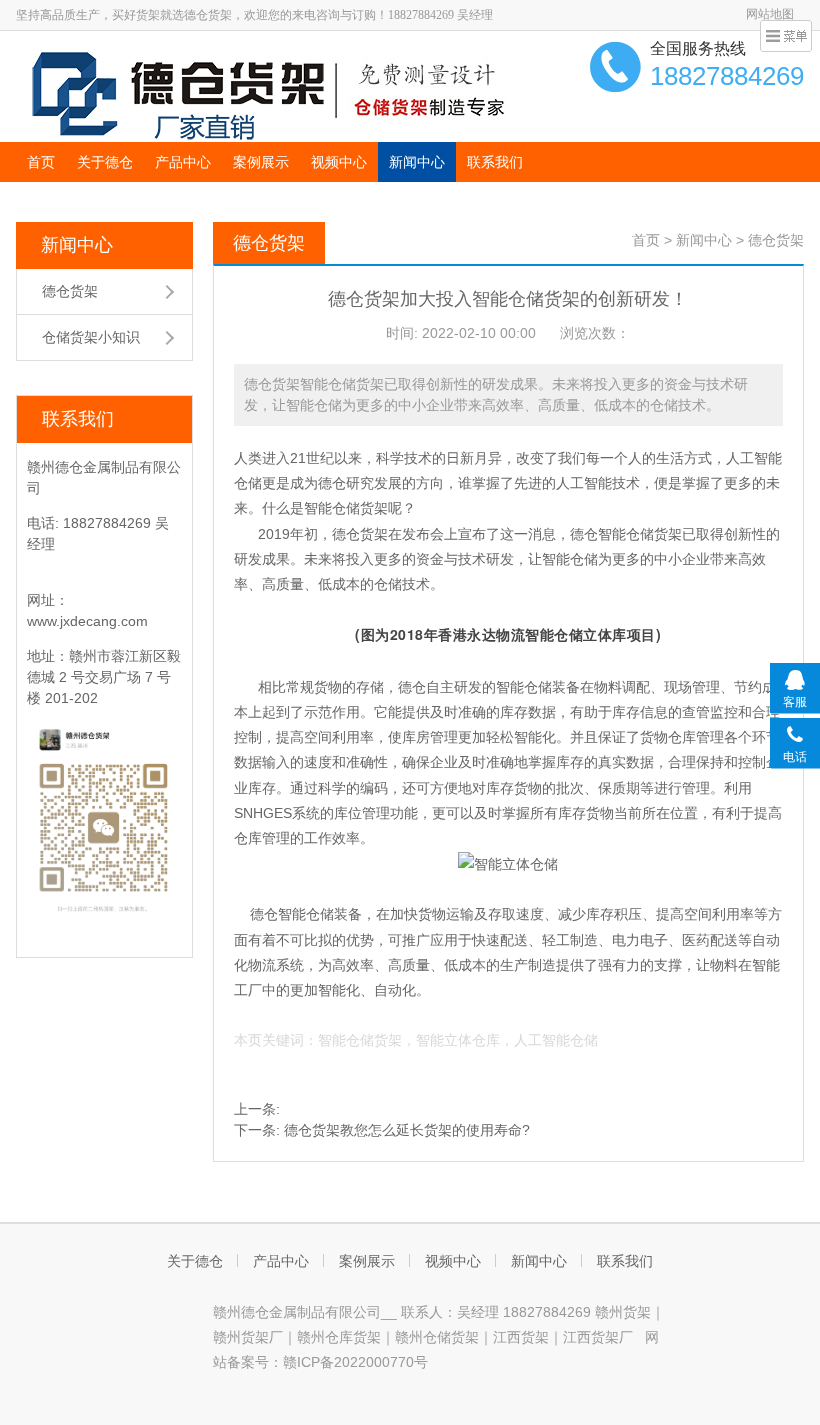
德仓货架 (70, 291)
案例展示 (261, 162)
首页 (41, 162)
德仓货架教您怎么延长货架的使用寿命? (407, 1130)
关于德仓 (105, 162)
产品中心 (183, 162)
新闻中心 (417, 162)
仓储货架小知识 (91, 337)
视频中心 (339, 162)
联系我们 (495, 162)
